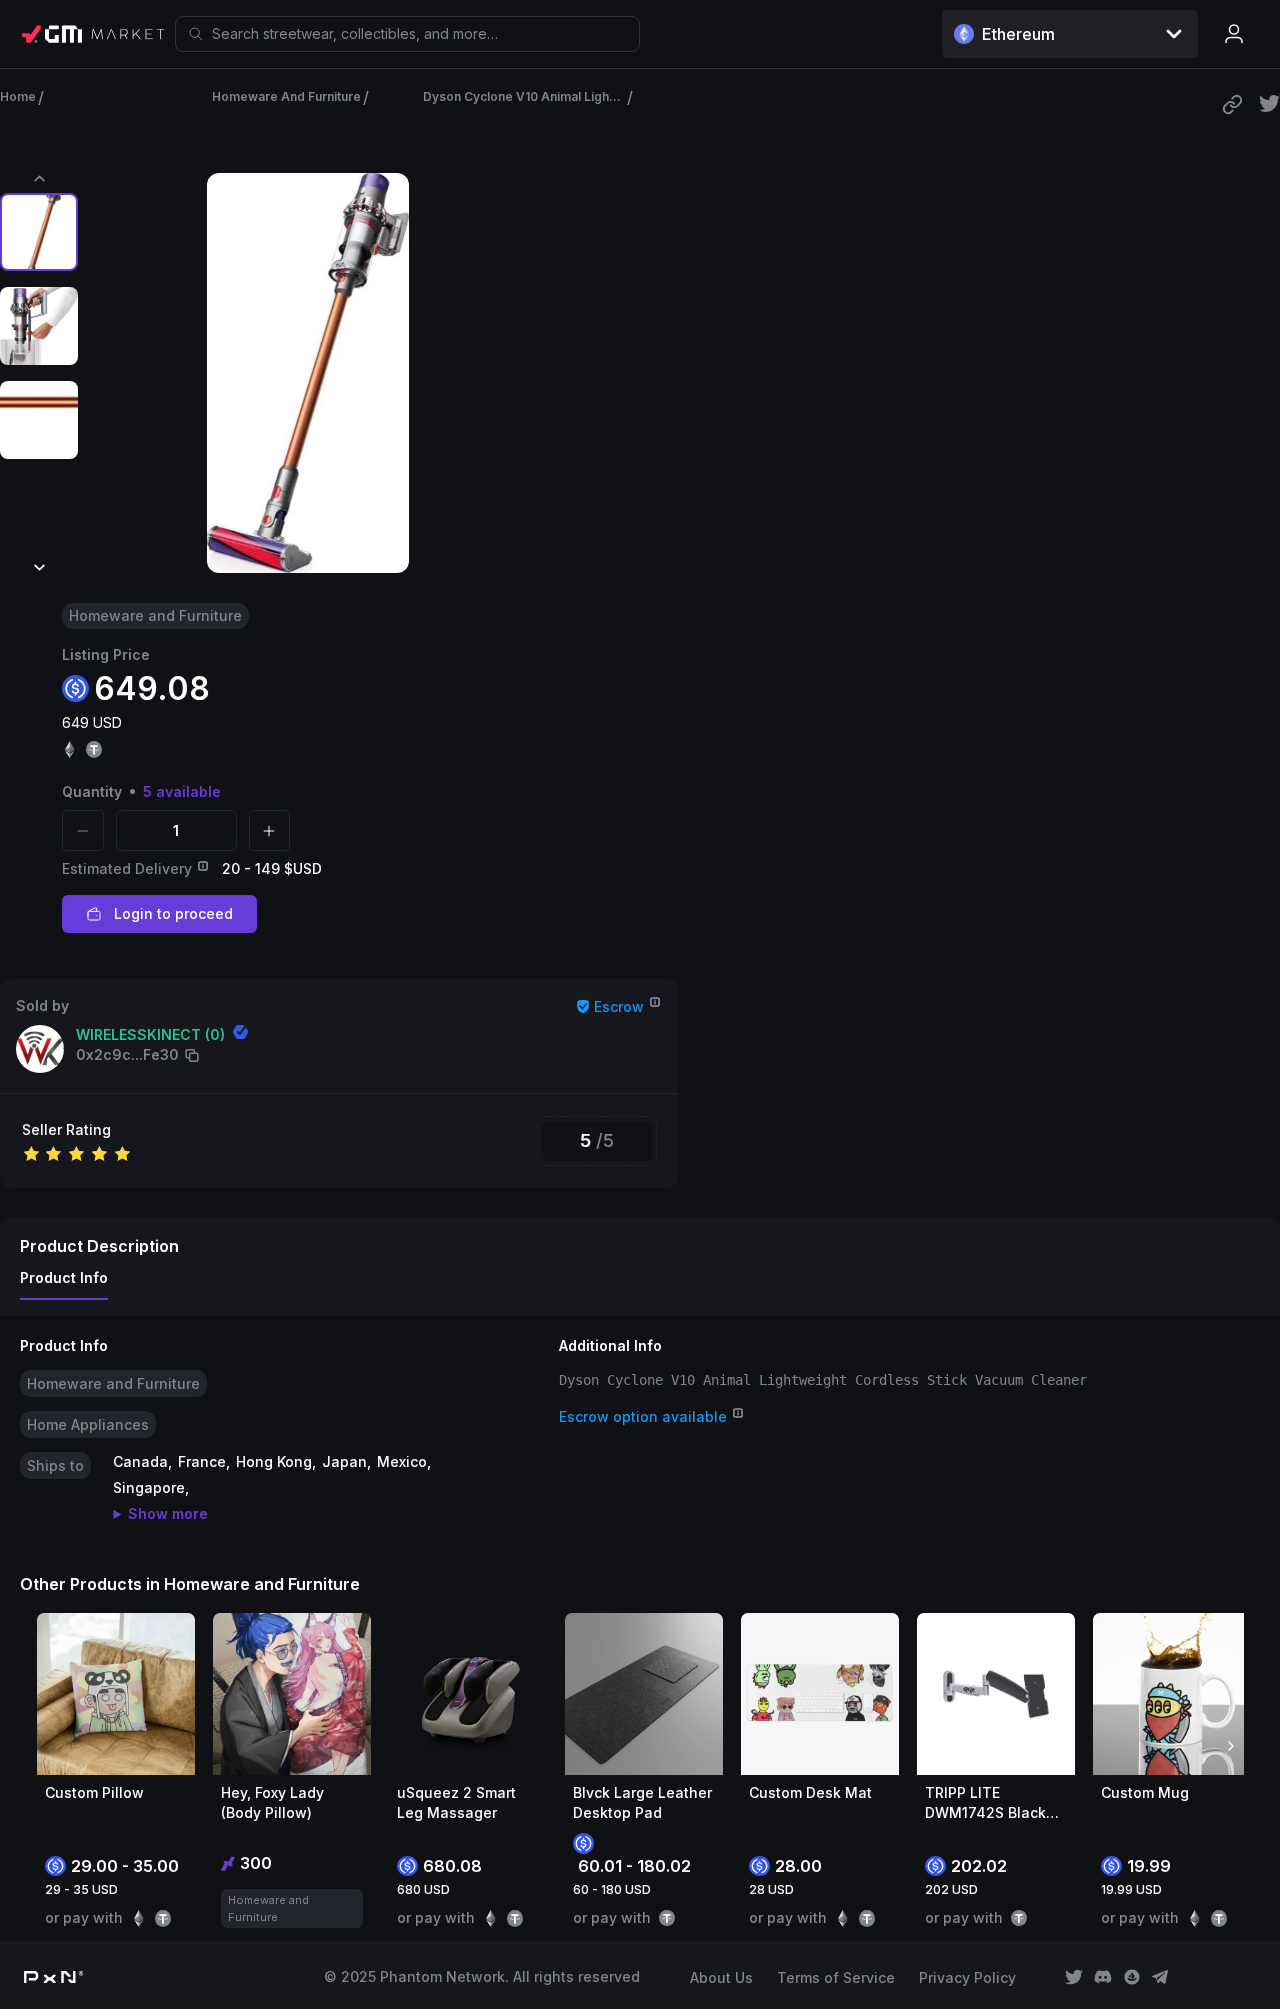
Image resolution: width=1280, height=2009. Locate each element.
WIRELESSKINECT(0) (150, 1034)
